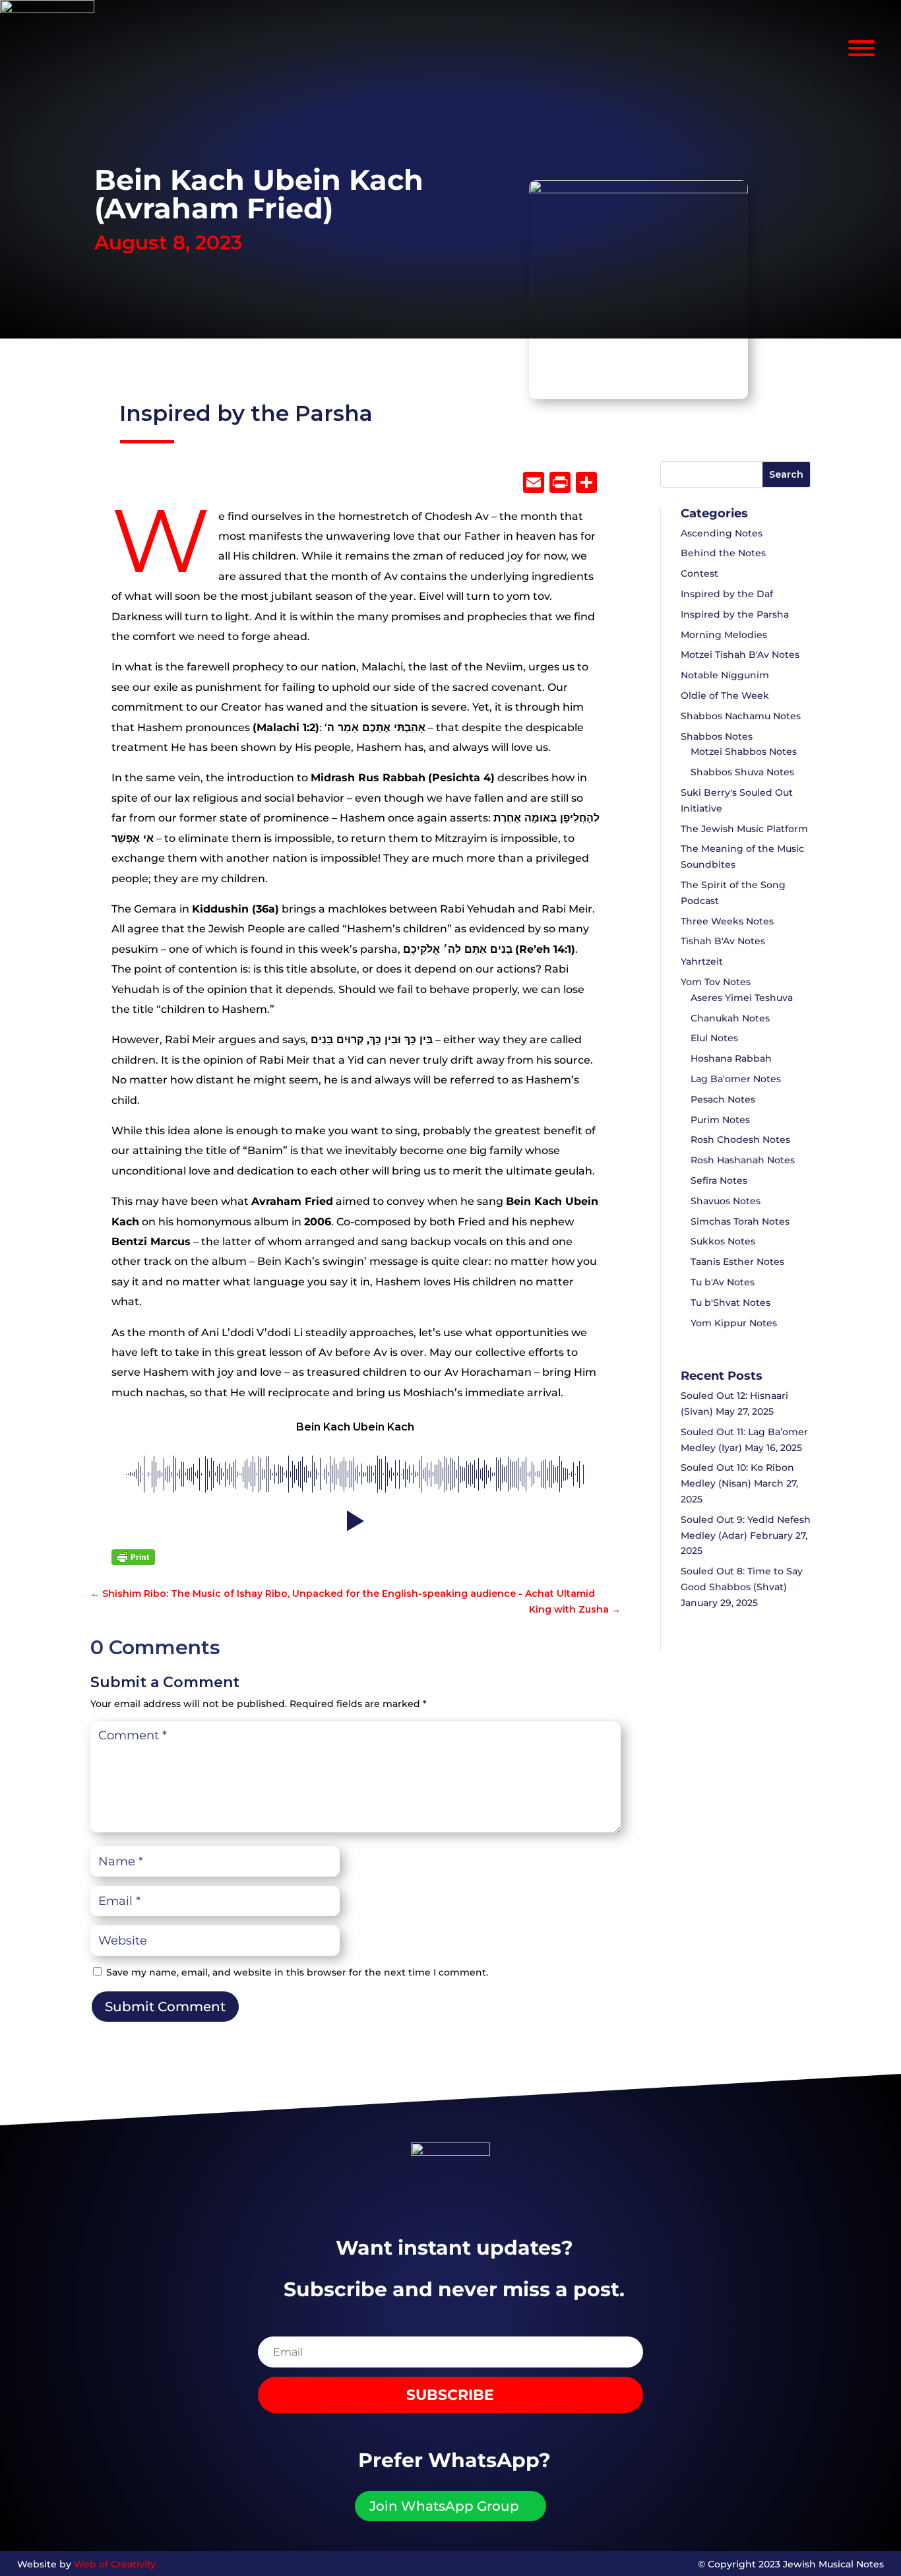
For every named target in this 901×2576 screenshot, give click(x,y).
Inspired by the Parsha (246, 413)
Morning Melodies (724, 635)
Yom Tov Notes (716, 982)
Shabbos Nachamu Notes (741, 716)
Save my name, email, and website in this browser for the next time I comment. (297, 1972)
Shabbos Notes (717, 736)
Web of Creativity (115, 2564)
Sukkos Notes (723, 1241)
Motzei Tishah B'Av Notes (740, 655)
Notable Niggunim (725, 675)
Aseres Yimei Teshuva (742, 998)
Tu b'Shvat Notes (730, 1303)
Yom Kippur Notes (734, 1323)
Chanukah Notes (730, 1018)
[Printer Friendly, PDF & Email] (133, 1557)
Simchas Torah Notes (740, 1221)
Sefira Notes (719, 1180)
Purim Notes (720, 1120)
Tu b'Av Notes (723, 1282)
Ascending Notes (722, 533)
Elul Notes (714, 1038)
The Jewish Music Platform (744, 829)
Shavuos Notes (726, 1201)
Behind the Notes (723, 553)
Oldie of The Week (725, 695)
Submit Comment (165, 2007)
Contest (699, 573)
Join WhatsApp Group (444, 2506)
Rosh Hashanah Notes (743, 1160)
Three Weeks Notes (727, 921)
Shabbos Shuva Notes (742, 772)
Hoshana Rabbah (731, 1058)
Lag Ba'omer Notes (736, 1079)
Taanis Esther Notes (737, 1262)
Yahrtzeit (702, 961)
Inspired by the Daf (727, 594)
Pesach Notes (723, 1099)
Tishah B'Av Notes (723, 941)
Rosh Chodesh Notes (740, 1140)
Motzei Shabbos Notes (744, 752)
